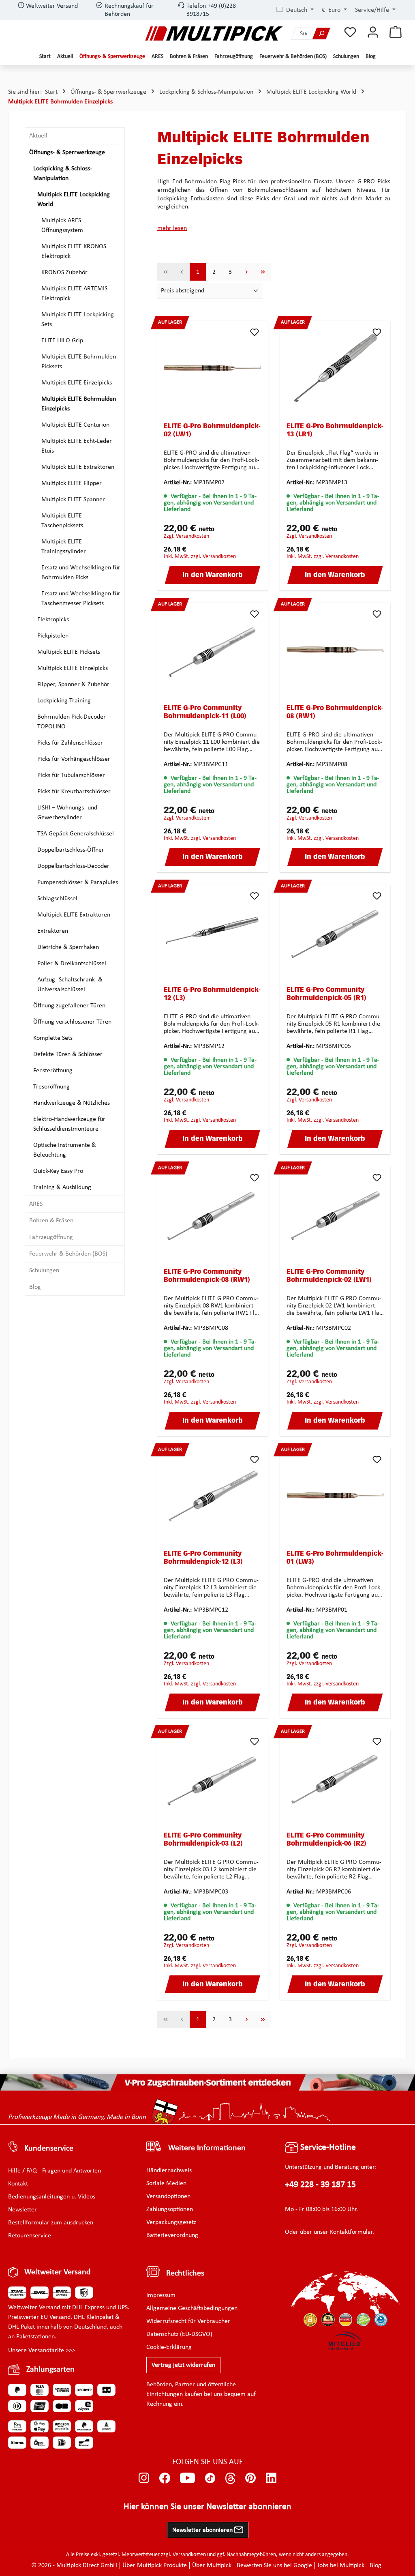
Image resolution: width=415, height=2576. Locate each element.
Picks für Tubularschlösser (71, 775)
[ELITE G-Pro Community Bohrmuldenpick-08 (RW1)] (213, 1213)
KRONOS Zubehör (64, 273)
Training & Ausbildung (62, 1187)
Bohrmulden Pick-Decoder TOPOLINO (72, 722)
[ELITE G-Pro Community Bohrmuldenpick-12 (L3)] (213, 1495)
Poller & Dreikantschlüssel (72, 964)
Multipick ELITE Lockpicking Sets (78, 320)
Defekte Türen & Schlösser (68, 1054)
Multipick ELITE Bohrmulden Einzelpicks (79, 404)
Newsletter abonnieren (203, 2530)
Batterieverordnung (172, 2235)
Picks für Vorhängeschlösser (74, 759)
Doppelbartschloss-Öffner (71, 850)
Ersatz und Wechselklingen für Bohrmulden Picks (81, 573)
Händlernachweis (169, 2170)
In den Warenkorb (213, 575)
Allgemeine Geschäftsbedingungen (192, 2308)
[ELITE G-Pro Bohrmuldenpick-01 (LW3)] (335, 1495)
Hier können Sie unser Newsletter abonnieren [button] (207, 2507)
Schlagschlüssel (57, 899)
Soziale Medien (166, 2183)
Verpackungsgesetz (171, 2222)
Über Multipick (212, 2565)
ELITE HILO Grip (62, 341)
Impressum (161, 2295)
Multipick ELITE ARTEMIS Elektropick (74, 294)
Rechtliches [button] (185, 2273)
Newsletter (22, 2210)
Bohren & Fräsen (51, 1221)
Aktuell (38, 136)
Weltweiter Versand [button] (58, 2272)
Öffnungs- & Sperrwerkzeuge (67, 152)
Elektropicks (53, 620)
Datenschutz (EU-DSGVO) (179, 2334)
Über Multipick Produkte (155, 2565)
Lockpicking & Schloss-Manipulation (63, 174)
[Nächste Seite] (246, 272)
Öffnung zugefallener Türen (69, 1006)
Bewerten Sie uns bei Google (274, 2565)
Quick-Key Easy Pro (58, 1171)
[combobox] (302, 33)
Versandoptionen (168, 2196)
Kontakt (18, 2184)
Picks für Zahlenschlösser (70, 743)
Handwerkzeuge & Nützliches (72, 1103)
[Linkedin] (271, 2478)
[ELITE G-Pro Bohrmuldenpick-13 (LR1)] (335, 368)
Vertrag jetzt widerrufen (183, 2365)
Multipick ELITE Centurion (75, 425)
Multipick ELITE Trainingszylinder (64, 547)
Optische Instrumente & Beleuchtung (65, 1150)
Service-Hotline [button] (327, 2148)
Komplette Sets (53, 1038)
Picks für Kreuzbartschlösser (74, 792)
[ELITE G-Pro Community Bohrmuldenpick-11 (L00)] (213, 650)
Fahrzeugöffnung (51, 1237)
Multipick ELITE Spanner (73, 500)
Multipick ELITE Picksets (69, 652)
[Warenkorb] (396, 33)
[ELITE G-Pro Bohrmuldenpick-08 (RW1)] (335, 650)
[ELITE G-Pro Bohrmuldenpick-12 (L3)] (213, 932)
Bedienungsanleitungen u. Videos (52, 2197)
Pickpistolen (53, 636)
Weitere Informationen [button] (207, 2148)
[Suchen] (321, 33)
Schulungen (44, 1271)
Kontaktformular (351, 2232)
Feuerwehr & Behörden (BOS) (68, 1254)
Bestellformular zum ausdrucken (51, 2223)
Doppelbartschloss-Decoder (73, 866)
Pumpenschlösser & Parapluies (78, 882)
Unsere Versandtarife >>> (42, 2351)
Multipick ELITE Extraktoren (78, 467)
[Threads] (230, 2478)
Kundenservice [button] (49, 2149)
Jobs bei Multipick (341, 2565)
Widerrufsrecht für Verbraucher (188, 2321)
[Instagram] (144, 2478)
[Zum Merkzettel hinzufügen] (255, 332)
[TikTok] (210, 2478)
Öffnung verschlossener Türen (72, 1022)
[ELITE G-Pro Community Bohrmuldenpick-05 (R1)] (335, 932)
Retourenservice (30, 2236)
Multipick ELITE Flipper (72, 483)
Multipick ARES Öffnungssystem (62, 225)
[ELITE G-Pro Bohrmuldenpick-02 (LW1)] (213, 368)
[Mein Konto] (373, 33)
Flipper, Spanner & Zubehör (73, 685)
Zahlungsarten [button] (50, 2370)
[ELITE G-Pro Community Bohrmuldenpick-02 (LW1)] (335, 1213)
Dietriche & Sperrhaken (68, 947)
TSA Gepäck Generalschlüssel (76, 834)
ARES (36, 1204)
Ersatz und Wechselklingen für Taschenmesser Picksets (81, 599)
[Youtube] (187, 2478)
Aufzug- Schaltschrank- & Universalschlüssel (70, 985)
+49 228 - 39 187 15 (320, 2185)
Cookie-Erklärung (169, 2347)
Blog (35, 1287)
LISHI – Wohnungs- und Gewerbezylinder (67, 813)
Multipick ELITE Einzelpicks (77, 383)
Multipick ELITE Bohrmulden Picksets (79, 362)
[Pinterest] (251, 2478)
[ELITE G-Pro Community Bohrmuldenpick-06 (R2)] (335, 1777)
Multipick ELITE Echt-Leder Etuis (77, 446)
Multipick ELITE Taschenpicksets (62, 521)
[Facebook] (165, 2478)
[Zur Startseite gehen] (214, 33)
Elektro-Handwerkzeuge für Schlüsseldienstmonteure (69, 1124)
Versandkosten (189, 2555)
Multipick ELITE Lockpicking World (74, 200)
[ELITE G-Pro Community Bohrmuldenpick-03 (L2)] (213, 1777)
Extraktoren (53, 931)
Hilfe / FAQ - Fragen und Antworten (55, 2171)
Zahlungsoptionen (170, 2209)
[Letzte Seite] (263, 272)
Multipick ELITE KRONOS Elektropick (74, 251)
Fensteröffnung (53, 1071)
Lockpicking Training (64, 701)
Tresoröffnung (51, 1087)
